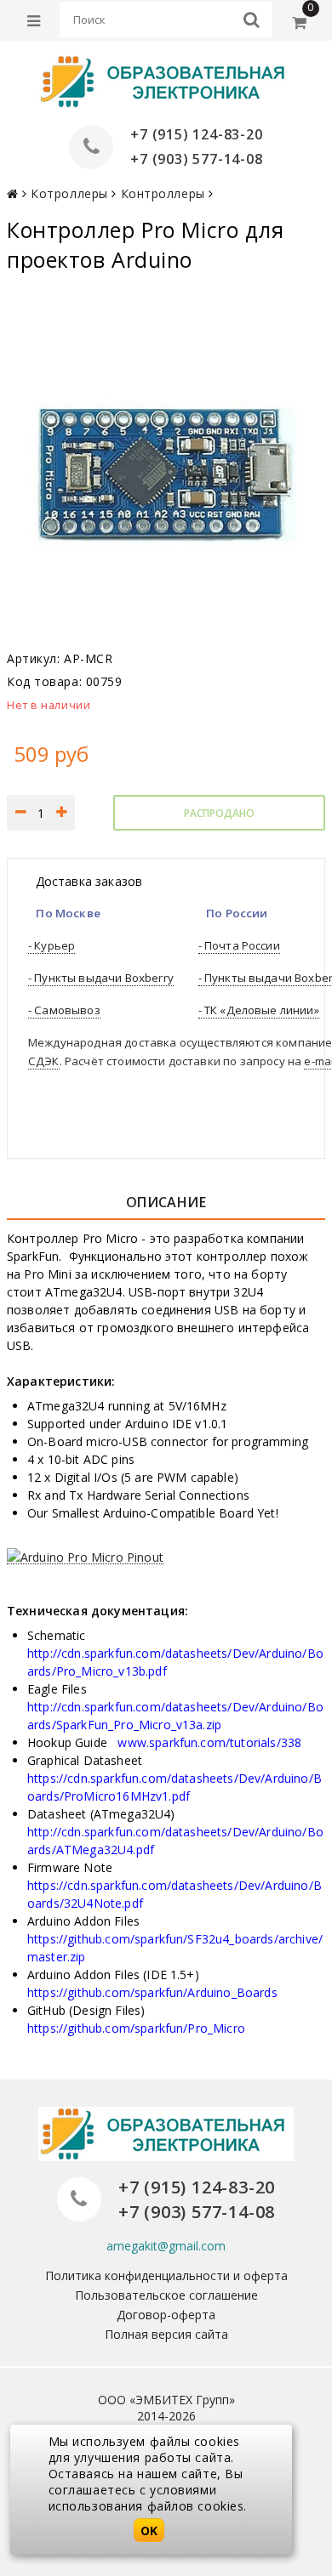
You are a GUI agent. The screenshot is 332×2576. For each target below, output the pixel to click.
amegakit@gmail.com (166, 2246)
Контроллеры (163, 193)
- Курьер (52, 945)
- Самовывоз (64, 1010)
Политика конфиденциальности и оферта (166, 2275)
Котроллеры (69, 193)
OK (149, 2531)
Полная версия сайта (166, 2334)
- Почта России (239, 945)
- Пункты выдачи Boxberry (101, 978)
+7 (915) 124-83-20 (196, 134)
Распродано (219, 813)
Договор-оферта (166, 2315)
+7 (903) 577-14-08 (196, 159)
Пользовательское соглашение (166, 2295)
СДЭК (44, 1061)
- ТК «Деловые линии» (259, 1010)
